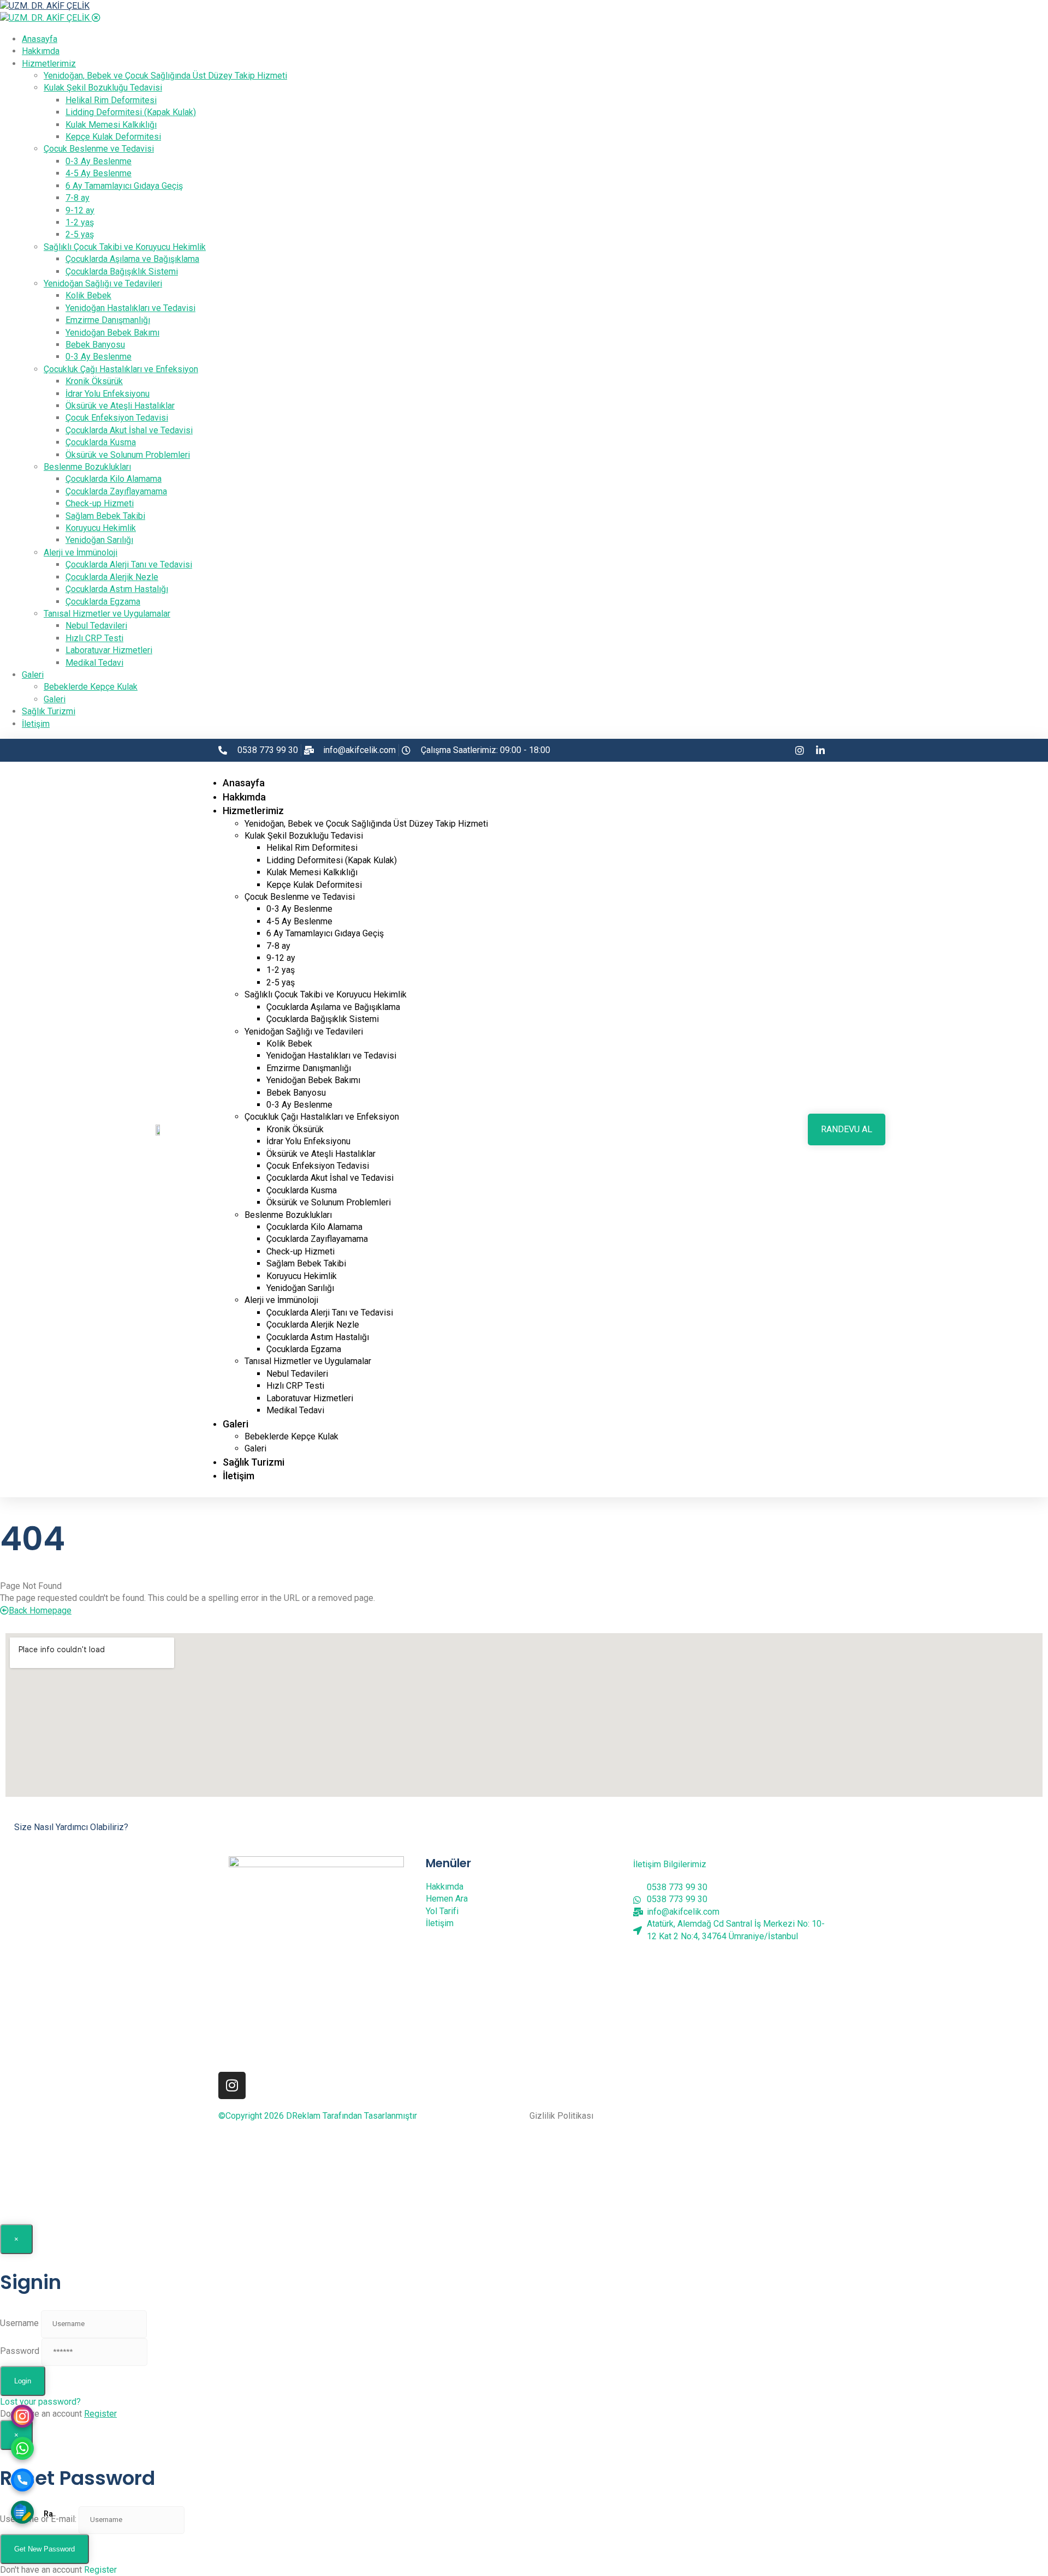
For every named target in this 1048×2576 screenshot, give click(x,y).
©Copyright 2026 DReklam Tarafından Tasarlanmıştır (318, 2116)
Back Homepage (40, 1610)
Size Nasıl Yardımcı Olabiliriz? (71, 1827)
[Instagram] (232, 2085)
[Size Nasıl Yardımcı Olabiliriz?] (10, 1812)
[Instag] (22, 2418)
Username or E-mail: (38, 2519)
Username (19, 2323)
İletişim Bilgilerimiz (670, 1864)
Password (20, 2351)
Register (100, 2414)
